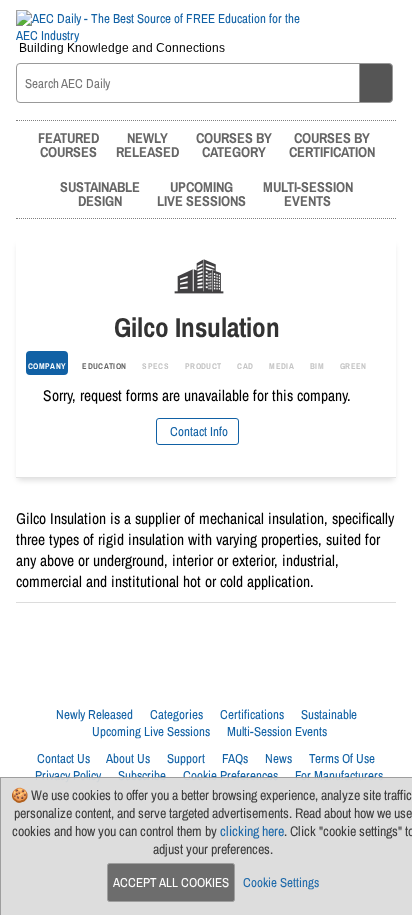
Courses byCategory (234, 144)
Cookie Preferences (230, 775)
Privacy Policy (68, 775)
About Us (128, 758)
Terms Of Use (342, 758)
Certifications (252, 714)
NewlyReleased (147, 144)
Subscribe (142, 775)
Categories (176, 714)
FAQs (235, 758)
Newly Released (94, 714)
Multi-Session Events (277, 731)
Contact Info (197, 431)
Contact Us (63, 758)
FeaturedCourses (68, 144)
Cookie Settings (281, 882)
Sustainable (329, 714)
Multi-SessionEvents (308, 193)
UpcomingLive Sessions (201, 193)
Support (186, 758)
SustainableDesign (100, 193)
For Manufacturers (339, 775)
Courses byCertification (332, 144)
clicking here (252, 831)
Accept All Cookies (171, 882)
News (278, 758)
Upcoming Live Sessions (151, 731)
